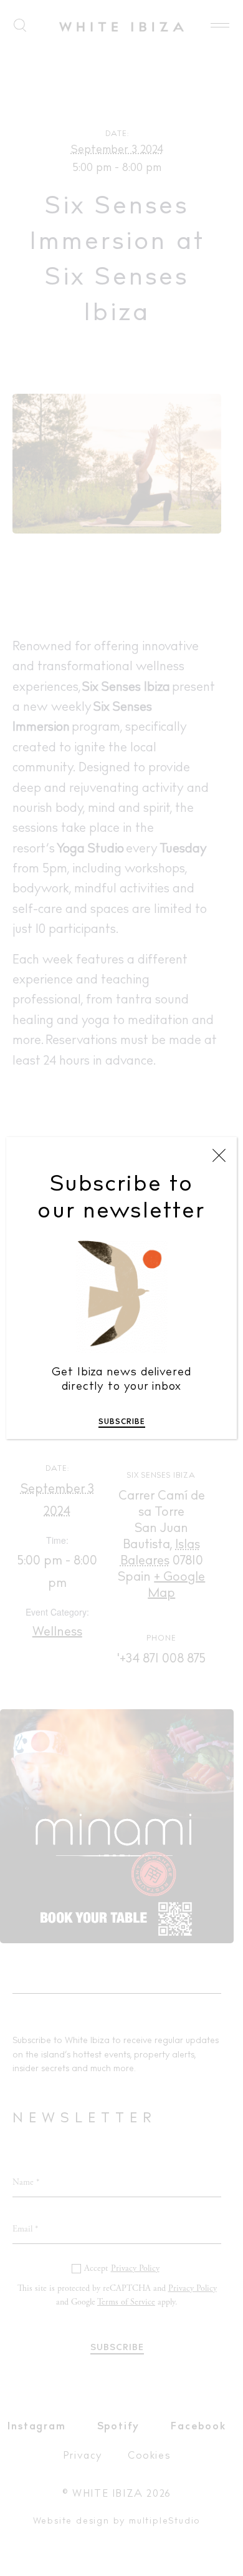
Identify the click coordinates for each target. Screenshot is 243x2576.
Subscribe (122, 1422)
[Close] (219, 1156)
